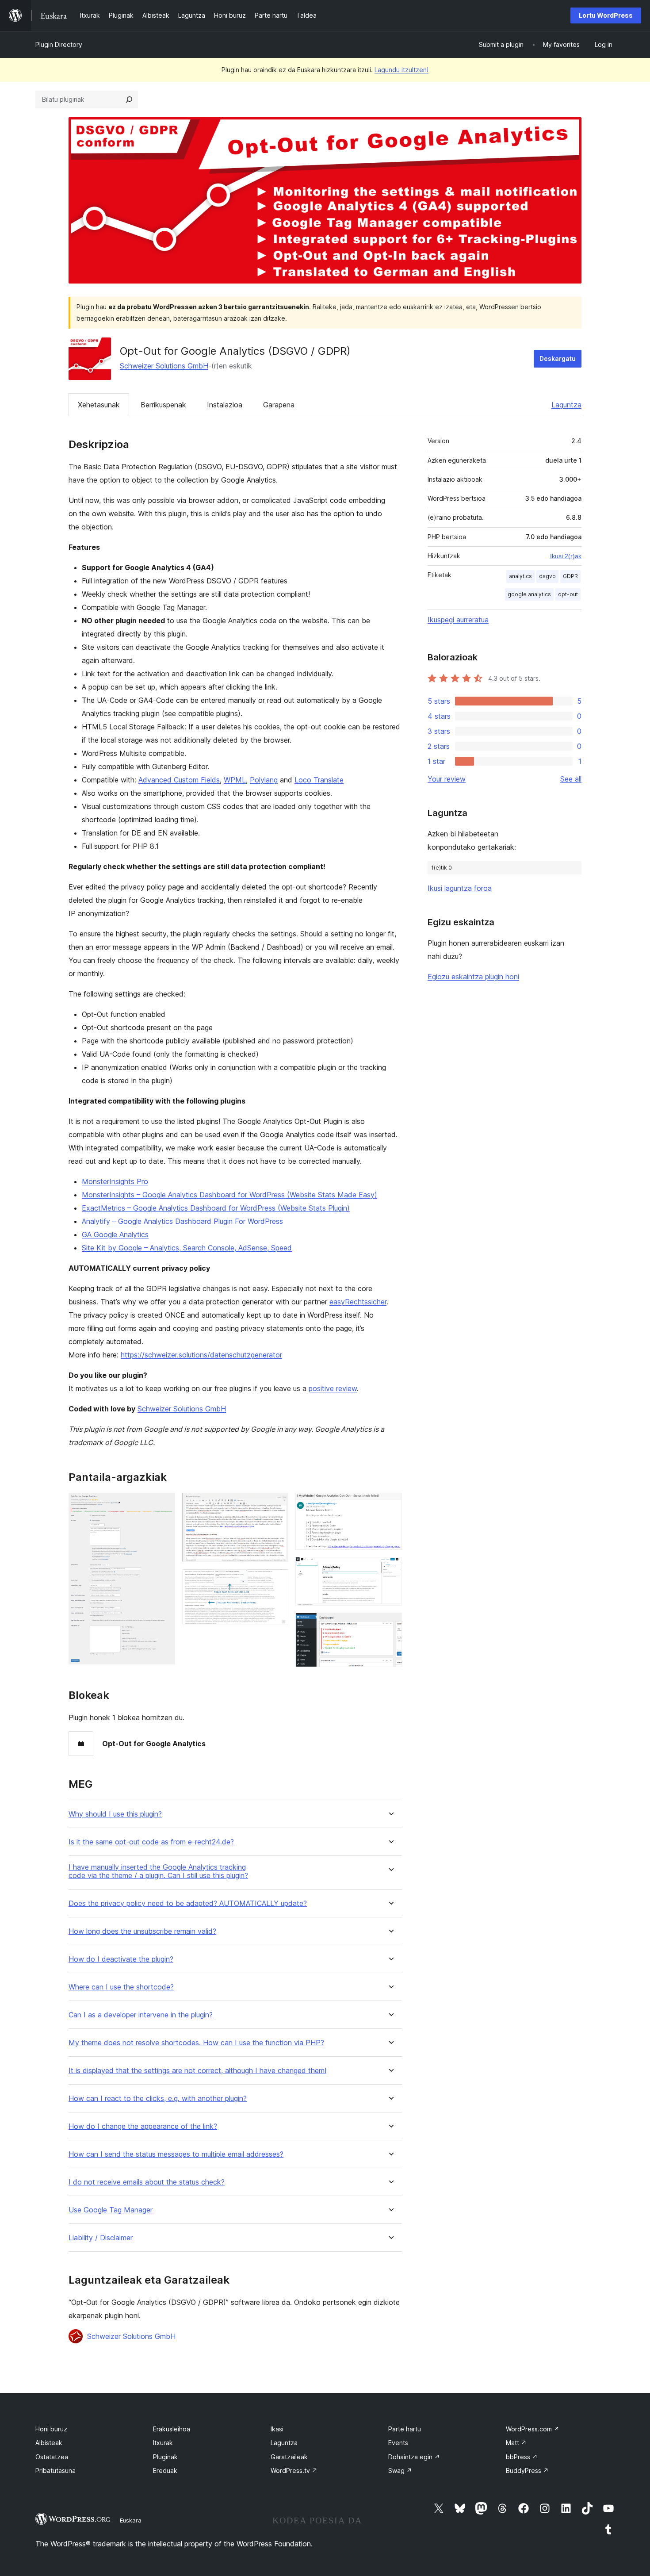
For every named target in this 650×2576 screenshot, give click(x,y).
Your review (447, 779)
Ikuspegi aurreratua (458, 620)
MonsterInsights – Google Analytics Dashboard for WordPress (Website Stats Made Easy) (229, 1195)
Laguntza (566, 405)
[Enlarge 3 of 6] (276, 1581)
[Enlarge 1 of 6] (163, 1505)
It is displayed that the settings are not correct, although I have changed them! (197, 2071)
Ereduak (165, 2471)
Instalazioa (225, 405)
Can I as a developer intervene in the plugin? (141, 2015)
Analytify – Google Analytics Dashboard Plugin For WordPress (182, 1221)
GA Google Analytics (115, 1234)
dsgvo (547, 576)
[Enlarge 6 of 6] (390, 1625)
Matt (516, 2443)
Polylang (264, 780)
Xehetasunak (99, 405)
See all (571, 779)
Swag (400, 2471)
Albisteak (49, 2443)
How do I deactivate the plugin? (121, 1959)
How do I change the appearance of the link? (143, 2126)
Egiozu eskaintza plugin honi (473, 977)
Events (398, 2443)
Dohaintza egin (414, 2457)
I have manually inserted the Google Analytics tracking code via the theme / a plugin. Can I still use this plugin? (158, 1871)
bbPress (522, 2457)
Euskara (131, 2520)
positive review (333, 1388)
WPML (235, 780)
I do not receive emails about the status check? (147, 2182)
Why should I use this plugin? (115, 1814)
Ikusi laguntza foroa (460, 888)
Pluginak (165, 2457)
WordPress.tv (294, 2471)
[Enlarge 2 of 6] (276, 1505)
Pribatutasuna (55, 2471)
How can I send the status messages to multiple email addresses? (176, 2154)
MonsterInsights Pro (115, 1181)
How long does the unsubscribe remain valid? (142, 1931)
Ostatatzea (52, 2457)
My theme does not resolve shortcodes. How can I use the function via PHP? (196, 2043)
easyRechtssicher (358, 1302)
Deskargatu (558, 358)
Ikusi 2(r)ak (566, 556)
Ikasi (277, 2429)
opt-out (568, 594)
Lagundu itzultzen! (401, 70)
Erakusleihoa (172, 2429)
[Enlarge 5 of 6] (390, 1569)
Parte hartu (405, 2429)
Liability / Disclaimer (101, 2238)
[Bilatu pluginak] (129, 100)
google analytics (529, 594)
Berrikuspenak (163, 405)
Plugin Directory (59, 44)
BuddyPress (527, 2471)
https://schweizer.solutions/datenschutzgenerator (201, 1355)
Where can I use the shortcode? (121, 1987)
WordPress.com (533, 2429)
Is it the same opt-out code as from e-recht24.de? (151, 1842)
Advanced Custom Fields (179, 780)
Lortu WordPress (606, 15)
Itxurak (163, 2443)
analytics (520, 576)
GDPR (570, 576)
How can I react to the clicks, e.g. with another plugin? (158, 2099)
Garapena (279, 405)
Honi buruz (51, 2429)
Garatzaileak (289, 2457)
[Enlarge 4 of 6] (390, 1505)
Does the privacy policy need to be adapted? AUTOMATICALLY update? (188, 1903)
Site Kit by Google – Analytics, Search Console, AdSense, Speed (187, 1248)
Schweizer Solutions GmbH (164, 366)
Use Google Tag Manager (111, 2210)
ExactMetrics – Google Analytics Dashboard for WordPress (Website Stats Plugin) (216, 1208)
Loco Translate (319, 780)
